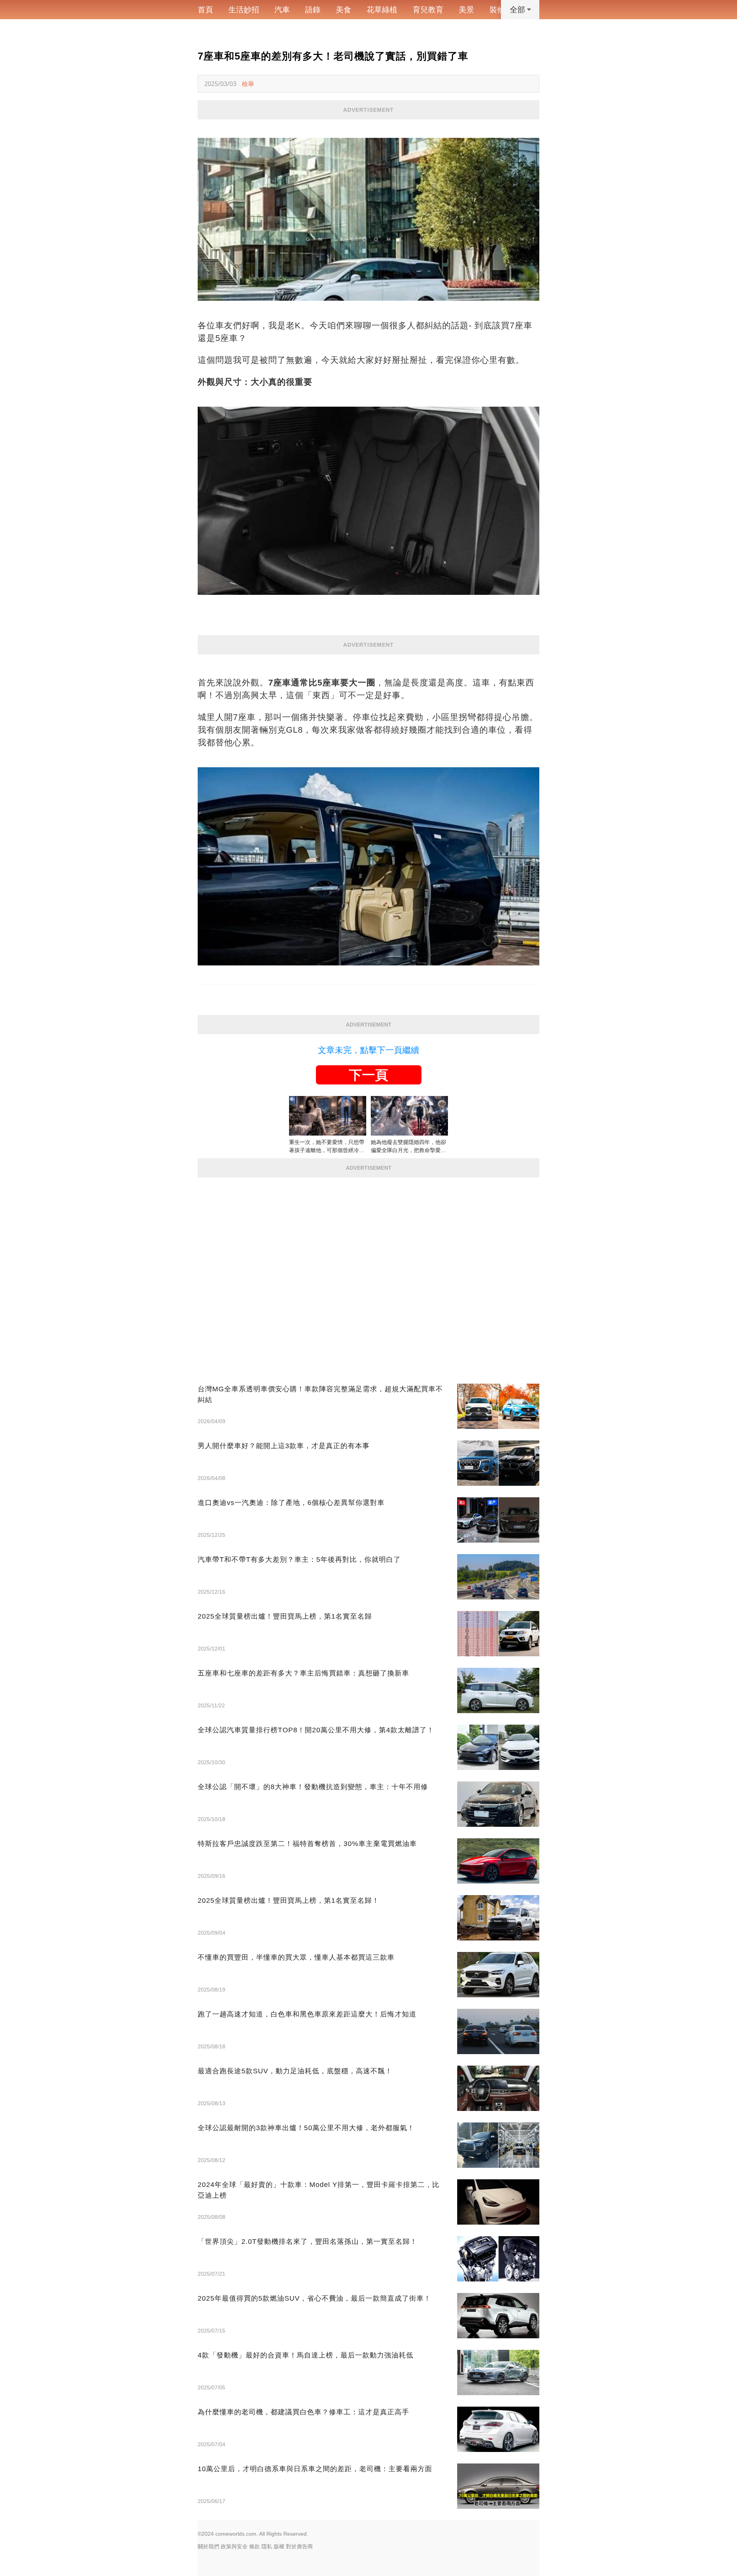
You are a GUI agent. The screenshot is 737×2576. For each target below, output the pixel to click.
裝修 (497, 10)
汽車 (282, 10)
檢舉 (248, 84)
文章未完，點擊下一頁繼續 (368, 1050)
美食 (344, 10)
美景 (466, 10)
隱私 (267, 2546)
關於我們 (208, 2546)
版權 (279, 2546)
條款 (254, 2546)
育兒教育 (428, 10)
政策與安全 (234, 2546)
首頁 (205, 10)
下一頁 (368, 1075)
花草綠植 (382, 10)
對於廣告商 (299, 2546)
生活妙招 (244, 10)
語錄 (313, 10)
